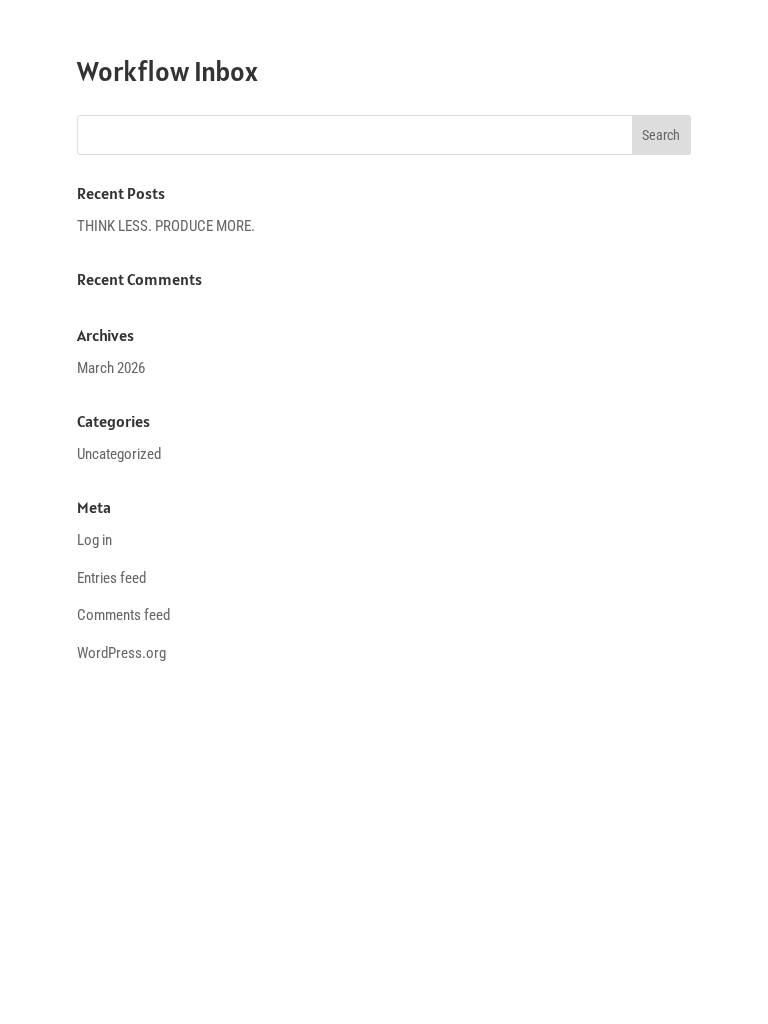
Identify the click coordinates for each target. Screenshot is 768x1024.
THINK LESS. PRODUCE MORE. (166, 226)
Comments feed (123, 615)
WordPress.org (121, 653)
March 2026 (111, 368)
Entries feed (111, 578)
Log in (94, 540)
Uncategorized (119, 454)
